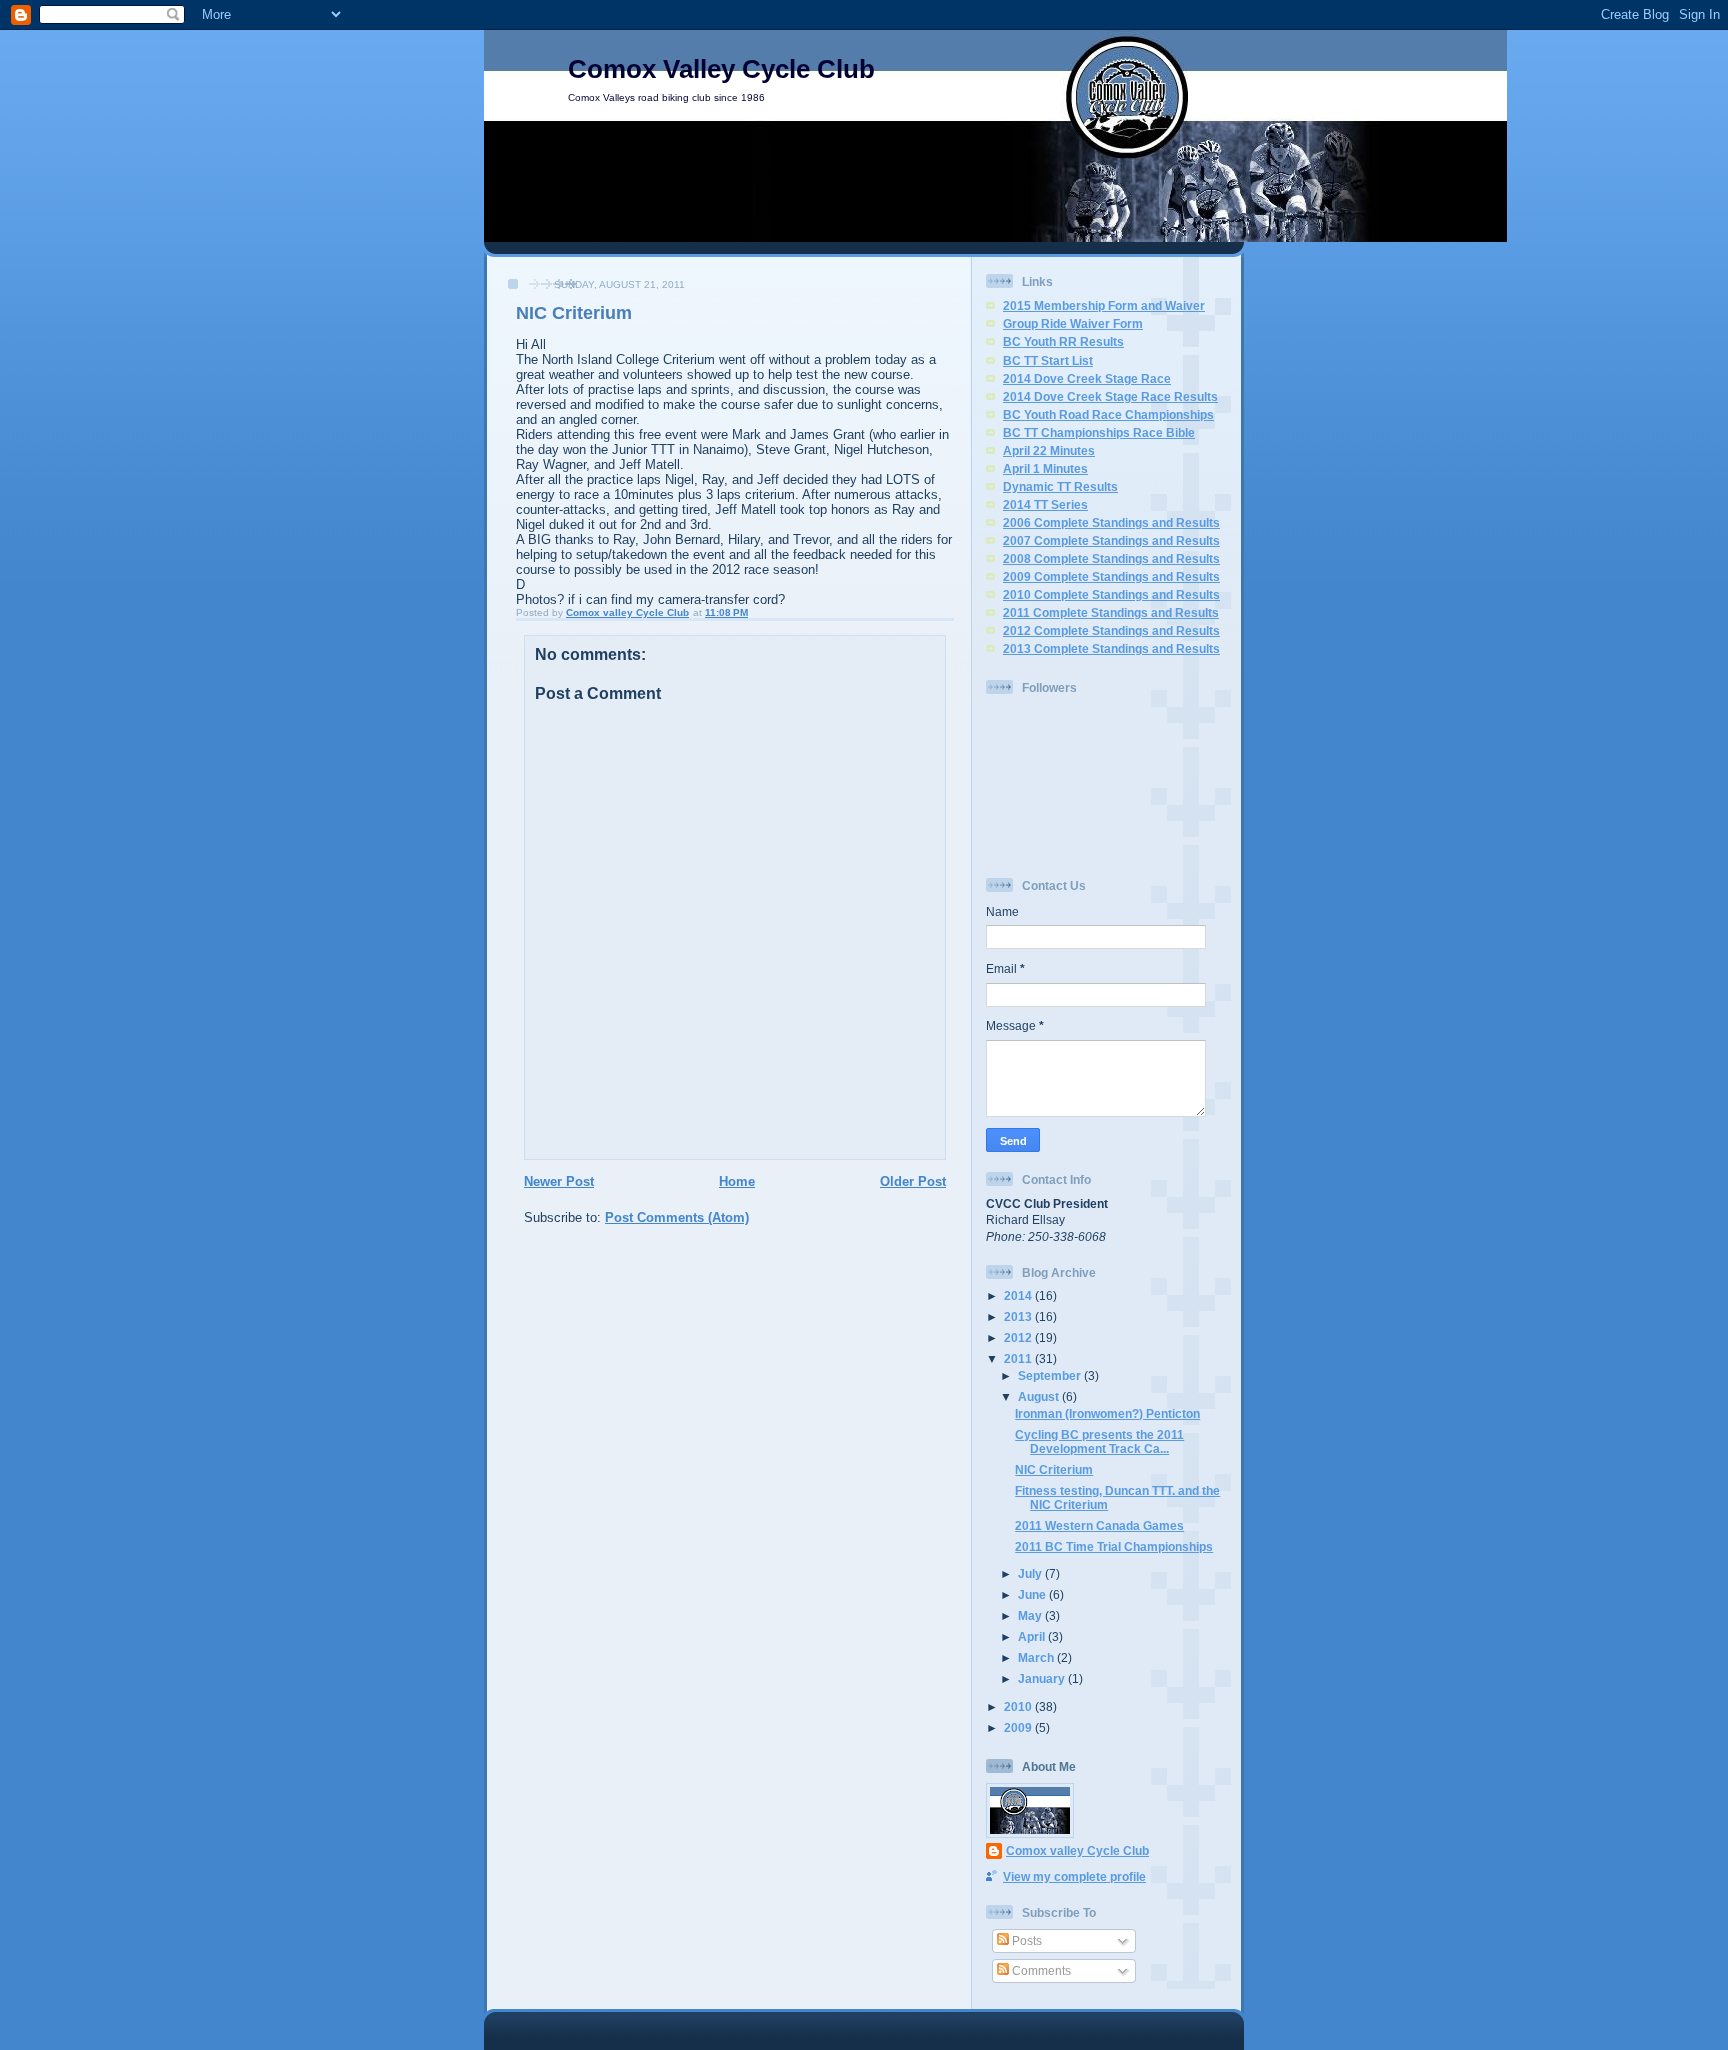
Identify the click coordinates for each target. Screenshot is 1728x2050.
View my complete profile (1074, 1876)
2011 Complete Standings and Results (1111, 612)
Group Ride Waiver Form (1073, 323)
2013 (1019, 1316)
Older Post (913, 1181)
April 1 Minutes (1045, 468)
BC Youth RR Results (1063, 341)
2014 (1019, 1295)
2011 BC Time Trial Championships (1114, 1546)
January (1043, 1678)
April (1033, 1636)
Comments (1040, 1970)
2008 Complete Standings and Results (1111, 558)
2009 (1019, 1727)
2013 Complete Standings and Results (1111, 648)
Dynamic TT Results (1060, 486)
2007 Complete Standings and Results (1111, 540)
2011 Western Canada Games (1099, 1525)
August (1040, 1396)
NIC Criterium (1054, 1469)
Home (737, 1181)
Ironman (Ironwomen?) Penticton (1107, 1413)
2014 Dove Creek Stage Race (1087, 378)
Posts (1025, 1940)
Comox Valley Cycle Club (721, 69)
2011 (1019, 1358)
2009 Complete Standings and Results (1111, 576)
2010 (1019, 1706)
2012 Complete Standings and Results (1111, 630)
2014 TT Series (1045, 504)
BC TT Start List (1048, 360)
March (1037, 1657)
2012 (1019, 1337)
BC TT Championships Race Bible (1099, 432)
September (1051, 1375)
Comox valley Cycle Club (1077, 1850)
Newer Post (559, 1181)
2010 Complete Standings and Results (1111, 594)
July (1031, 1573)
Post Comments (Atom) (677, 1217)
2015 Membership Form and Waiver (1104, 305)
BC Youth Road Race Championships (1108, 414)
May (1031, 1615)
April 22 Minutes (1049, 450)
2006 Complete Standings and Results (1111, 522)
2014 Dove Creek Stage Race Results (1110, 396)
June (1033, 1594)
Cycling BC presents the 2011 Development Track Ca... (1099, 1441)
